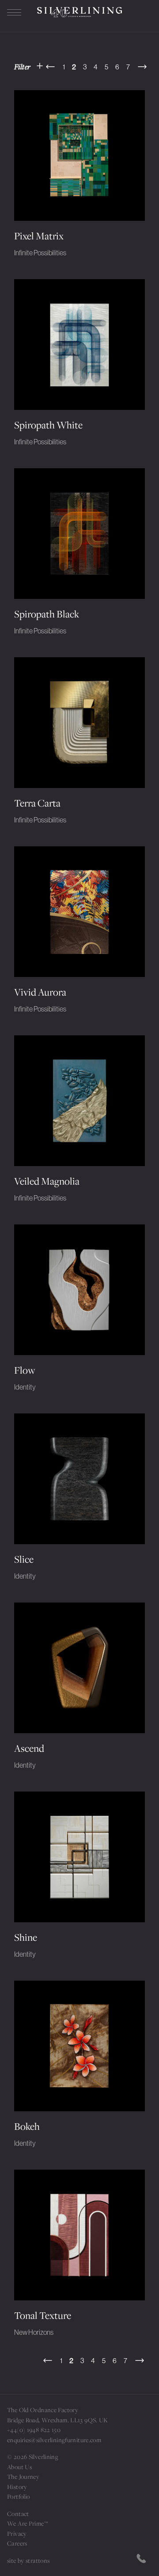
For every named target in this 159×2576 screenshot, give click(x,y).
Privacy (17, 2534)
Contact (18, 2514)
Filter (23, 66)
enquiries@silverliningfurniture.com (54, 2440)
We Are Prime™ (27, 2523)
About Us (19, 2467)
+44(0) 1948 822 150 (34, 2430)
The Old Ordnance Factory (43, 2410)
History (17, 2487)
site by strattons (28, 2561)
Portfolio (18, 2496)
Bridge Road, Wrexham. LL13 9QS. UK (58, 2420)
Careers (17, 2543)
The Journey (23, 2477)
